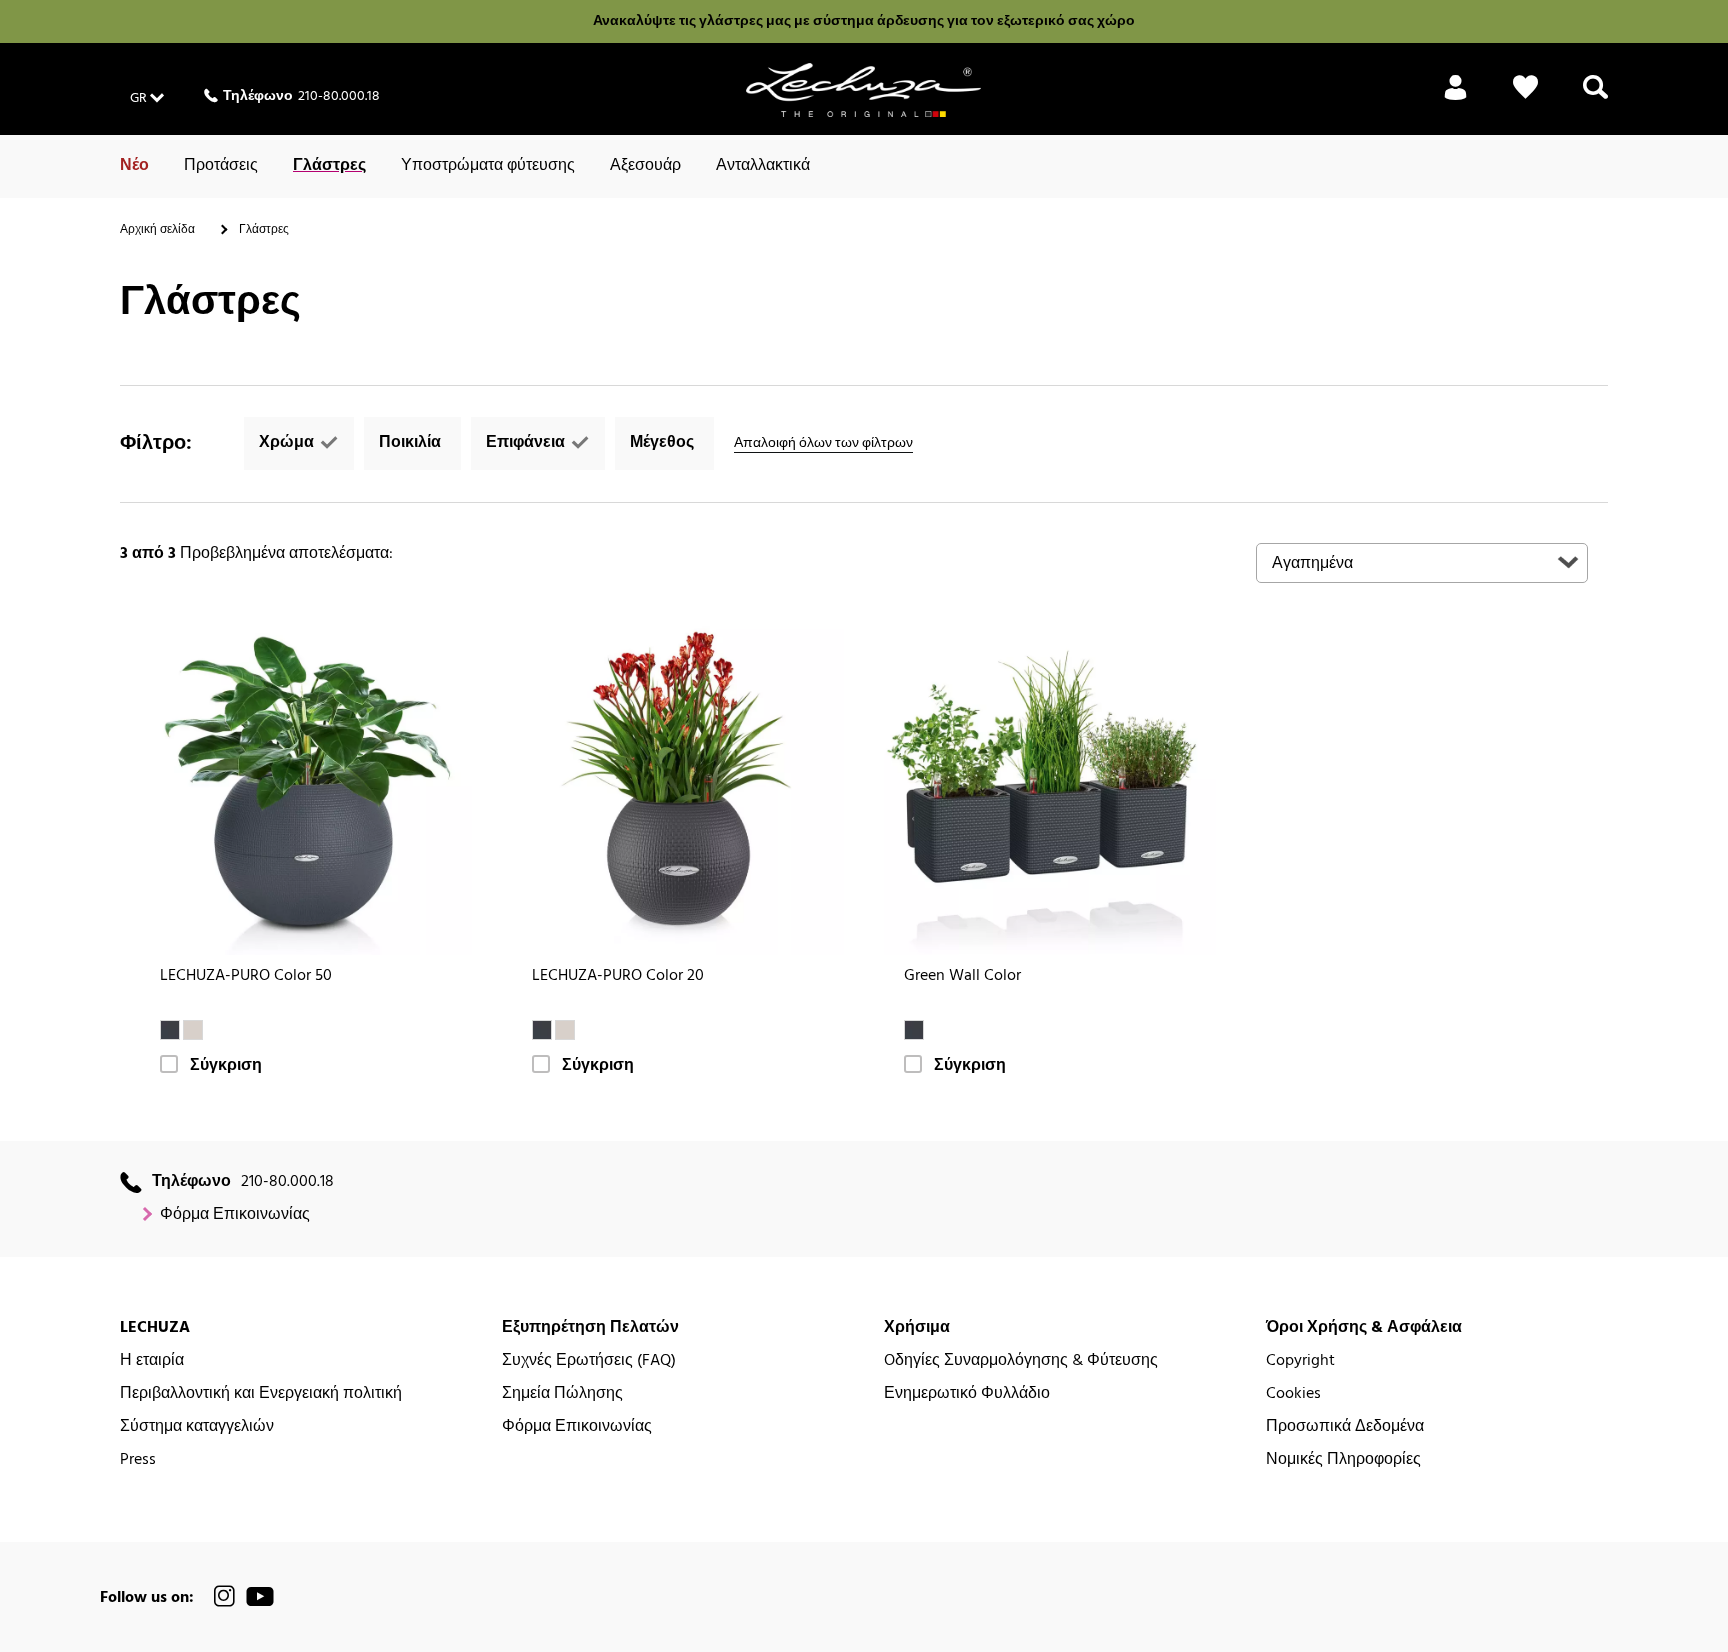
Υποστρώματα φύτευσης (488, 166)
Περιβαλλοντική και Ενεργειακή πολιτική (261, 1394)
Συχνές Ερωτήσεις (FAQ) (589, 1361)
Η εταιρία (152, 1361)
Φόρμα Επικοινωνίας (235, 1215)
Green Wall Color (962, 976)
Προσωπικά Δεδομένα (1345, 1427)
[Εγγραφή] (1455, 99)
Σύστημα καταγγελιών (197, 1427)
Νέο (134, 166)
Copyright (1300, 1361)
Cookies (1293, 1394)
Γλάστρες (329, 166)
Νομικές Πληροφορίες (1343, 1460)
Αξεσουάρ (645, 166)
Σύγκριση (226, 1066)
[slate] (170, 1030)
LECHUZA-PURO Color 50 (246, 976)
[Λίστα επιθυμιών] (1525, 99)
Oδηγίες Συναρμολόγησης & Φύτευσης (1021, 1361)
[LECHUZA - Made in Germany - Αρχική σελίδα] (863, 90)
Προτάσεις (221, 166)
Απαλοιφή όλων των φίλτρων (823, 443)
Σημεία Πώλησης (562, 1394)
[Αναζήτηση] (1595, 99)
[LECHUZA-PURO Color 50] (306, 789)
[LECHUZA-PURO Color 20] (678, 789)
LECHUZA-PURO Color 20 (618, 976)
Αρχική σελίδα (157, 230)
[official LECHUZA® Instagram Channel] (225, 1596)
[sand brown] (193, 1030)
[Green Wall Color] (1050, 789)
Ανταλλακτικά (763, 166)
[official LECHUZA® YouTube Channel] (260, 1596)
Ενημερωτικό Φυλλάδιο (967, 1394)
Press (138, 1460)
